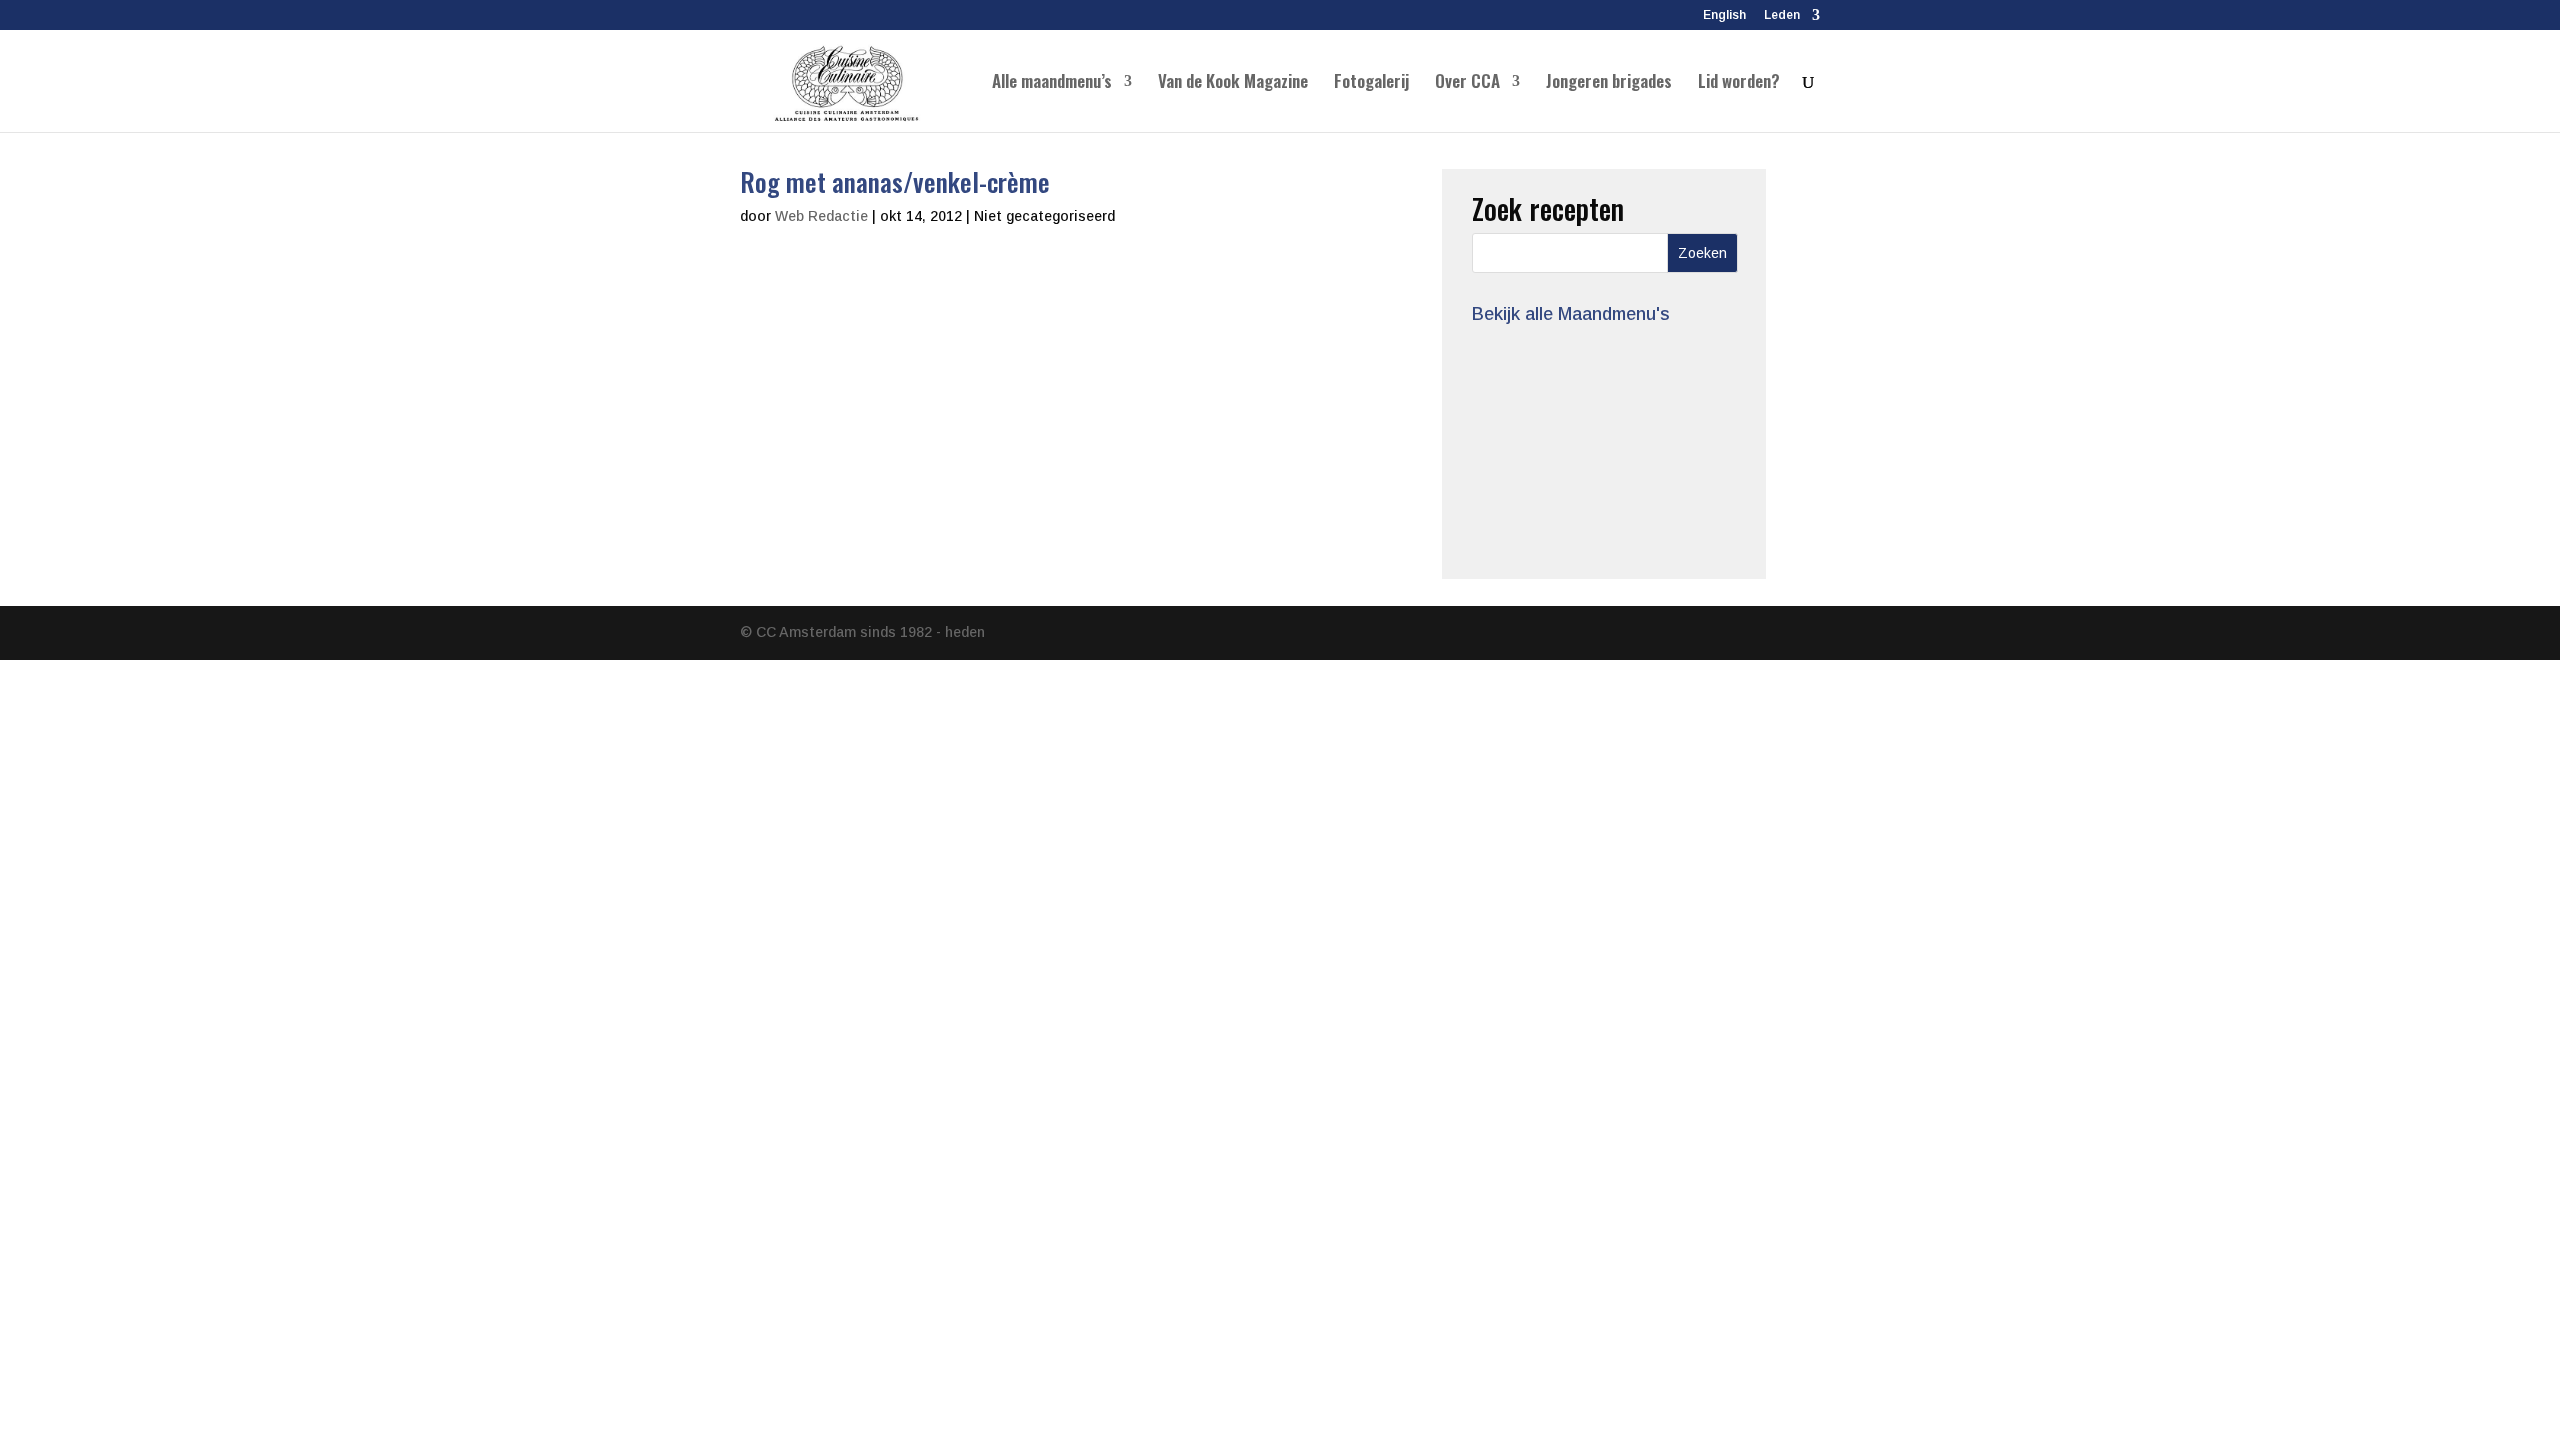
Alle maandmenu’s (1052, 83)
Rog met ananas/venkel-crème (895, 181)
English (1724, 15)
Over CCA (1467, 83)
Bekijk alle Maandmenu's (1571, 314)
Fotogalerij (1371, 83)
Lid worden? (1739, 83)
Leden (1782, 15)
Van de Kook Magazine (1233, 83)
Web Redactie (821, 216)
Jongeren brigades (1609, 83)
